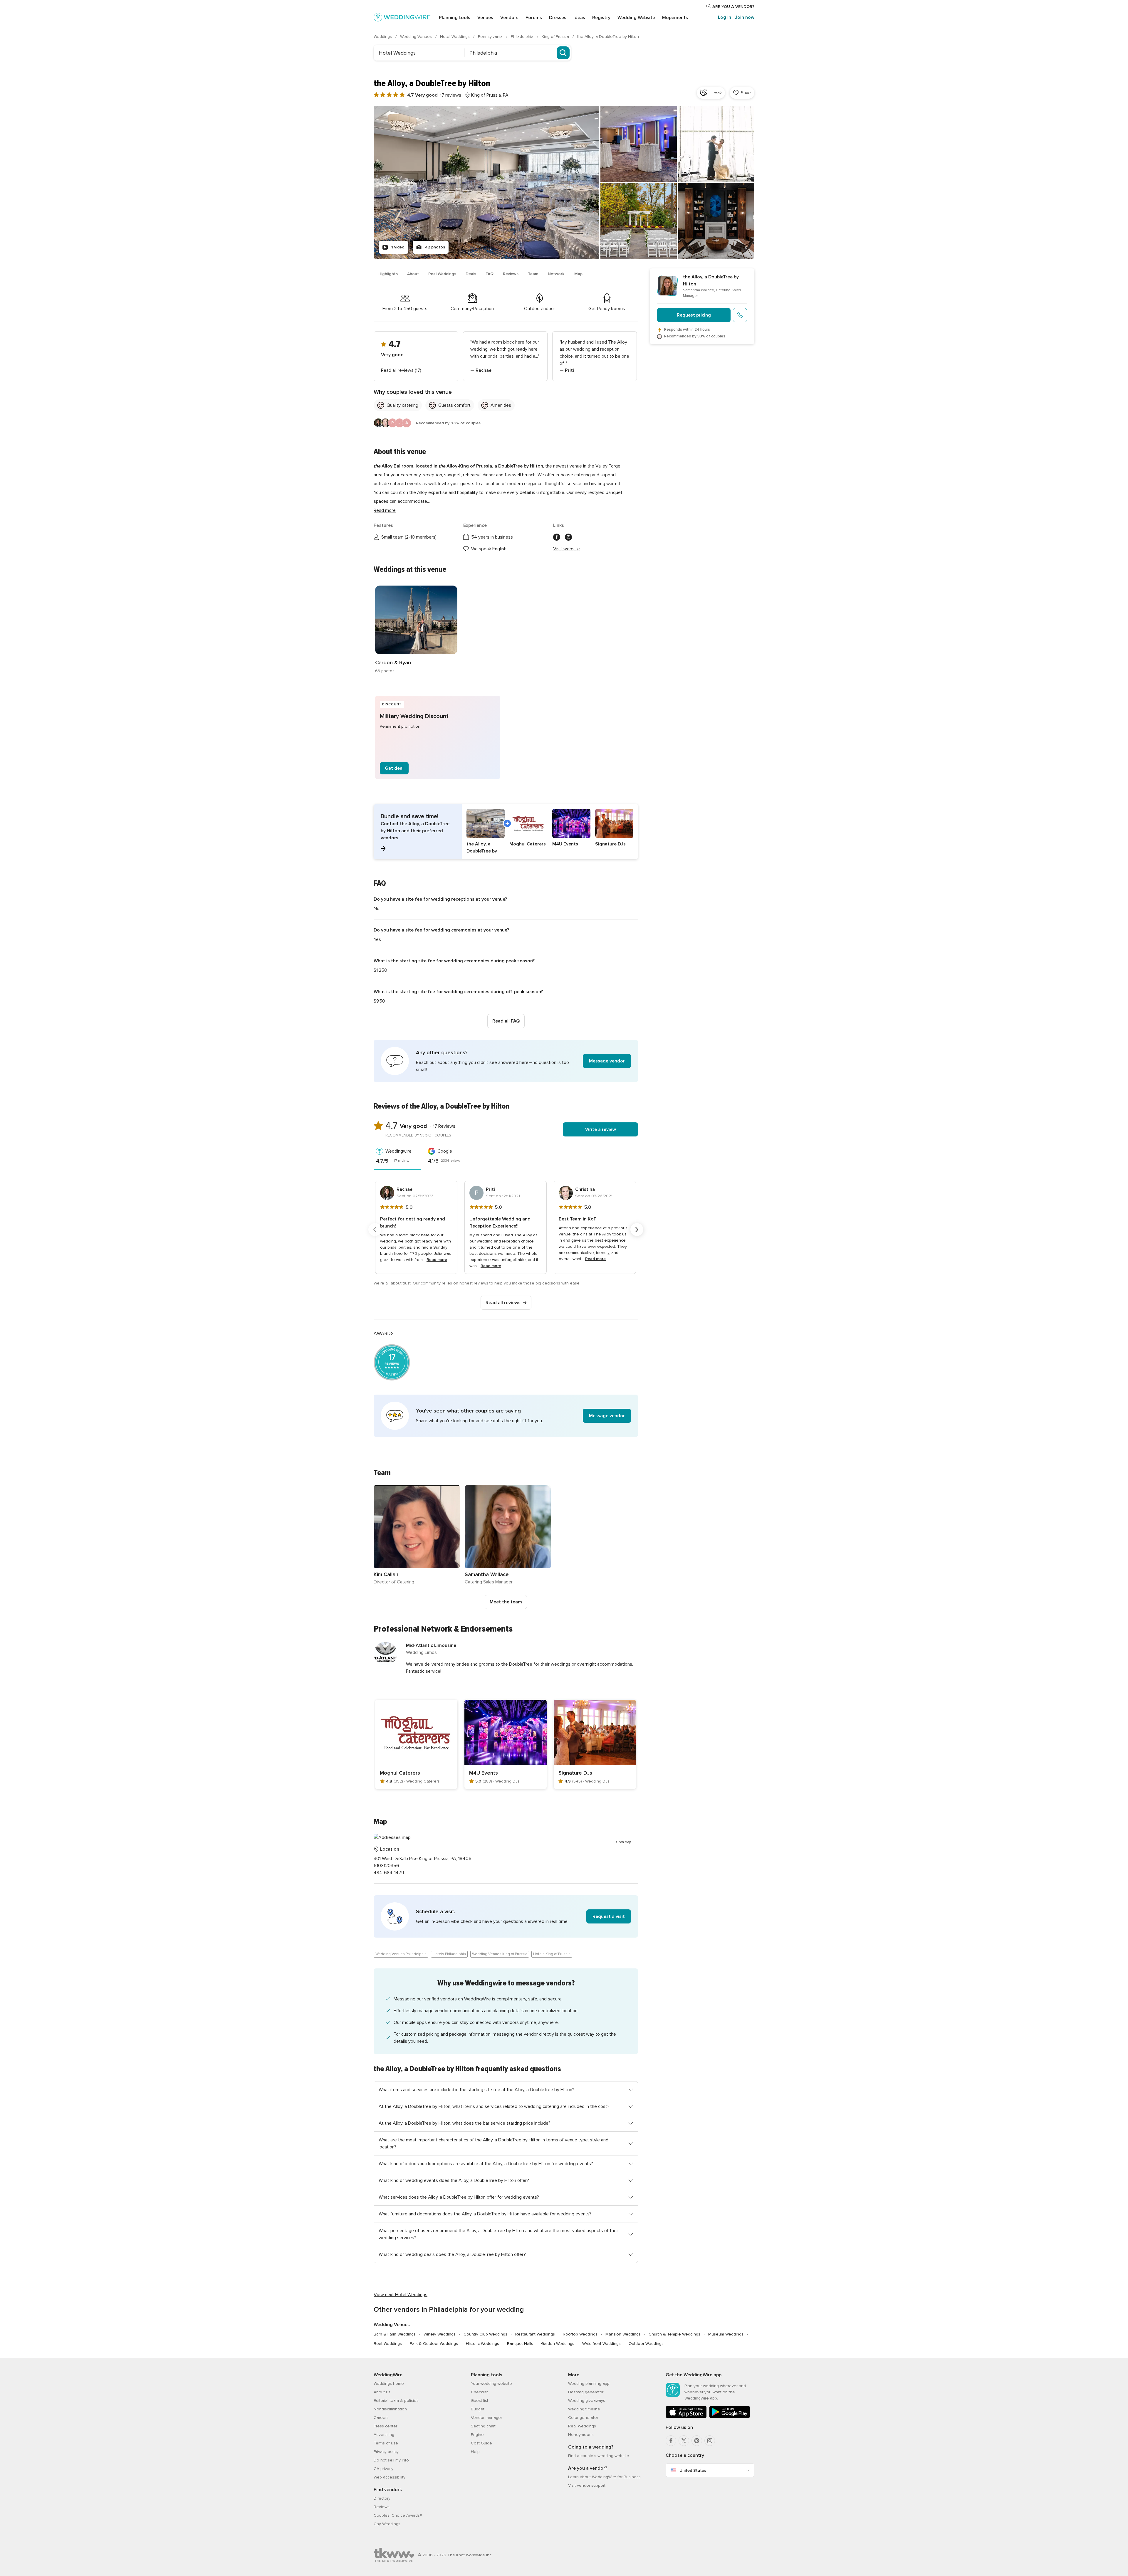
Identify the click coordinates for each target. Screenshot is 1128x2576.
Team (533, 274)
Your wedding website (491, 2384)
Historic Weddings (482, 2344)
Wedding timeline (584, 2409)
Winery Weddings (440, 2334)
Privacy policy (386, 2452)
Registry (601, 18)
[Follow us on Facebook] (557, 537)
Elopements (675, 18)
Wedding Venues (417, 37)
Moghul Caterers (400, 1773)
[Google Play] (730, 2417)
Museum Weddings (726, 2334)
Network (556, 274)
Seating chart (483, 2426)
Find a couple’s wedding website (599, 2456)
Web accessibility (390, 2477)
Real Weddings (442, 274)
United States (693, 2470)
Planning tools (455, 18)
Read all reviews (503, 1303)
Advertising (384, 2435)
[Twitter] (684, 2441)
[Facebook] (671, 2441)
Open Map (624, 1842)
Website (636, 18)
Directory (382, 2498)
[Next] (637, 1230)
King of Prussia (556, 37)
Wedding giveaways (587, 2401)
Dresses (558, 18)
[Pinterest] (697, 2441)
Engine (477, 2435)
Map (578, 274)
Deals (471, 274)
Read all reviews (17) (401, 370)
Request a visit (609, 1916)
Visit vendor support (587, 2485)
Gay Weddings (387, 2524)
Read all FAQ (506, 1021)
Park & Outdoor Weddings (434, 2344)
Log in (725, 17)
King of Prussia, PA (490, 95)
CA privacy (383, 2469)
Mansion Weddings (623, 2334)
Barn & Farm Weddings (395, 2334)
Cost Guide (481, 2443)
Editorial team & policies (396, 2401)
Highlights (388, 274)
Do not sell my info (391, 2460)
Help (475, 2452)
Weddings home (389, 2384)
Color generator (583, 2418)
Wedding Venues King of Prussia (500, 1954)
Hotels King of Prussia (552, 1954)
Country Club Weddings (485, 2334)
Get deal (394, 768)
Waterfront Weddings (601, 2344)
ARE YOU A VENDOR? (733, 7)
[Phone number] (740, 315)
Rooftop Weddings (580, 2334)
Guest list (480, 2401)
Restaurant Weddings (535, 2334)
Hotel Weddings (455, 37)
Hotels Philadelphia (449, 1954)
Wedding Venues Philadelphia (401, 1954)
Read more (385, 510)
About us (382, 2392)
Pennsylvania (491, 37)
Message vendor (607, 1061)
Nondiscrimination (390, 2409)
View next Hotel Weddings (401, 2295)
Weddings (383, 37)
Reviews (511, 274)
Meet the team (506, 1602)
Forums (534, 18)
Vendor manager (486, 2418)
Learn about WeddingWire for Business (604, 2477)
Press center (385, 2426)
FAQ (490, 274)
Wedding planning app (589, 2384)
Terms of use (386, 2443)
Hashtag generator (586, 2392)
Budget (478, 2409)
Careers (381, 2418)
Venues (485, 18)
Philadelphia (523, 37)
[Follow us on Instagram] (568, 537)
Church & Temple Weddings (674, 2334)
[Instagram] (710, 2441)
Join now (745, 17)
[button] (506, 832)
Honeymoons (581, 2435)
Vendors (509, 18)
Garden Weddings (558, 2344)
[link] (416, 630)
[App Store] (686, 2417)
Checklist (479, 2392)
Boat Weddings (388, 2344)
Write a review (601, 1129)
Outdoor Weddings (646, 2344)
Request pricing (694, 315)
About (413, 274)
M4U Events (484, 1773)
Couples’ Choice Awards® (398, 2515)
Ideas (579, 18)
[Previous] (375, 1230)
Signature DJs (575, 1773)
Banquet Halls (520, 2344)
